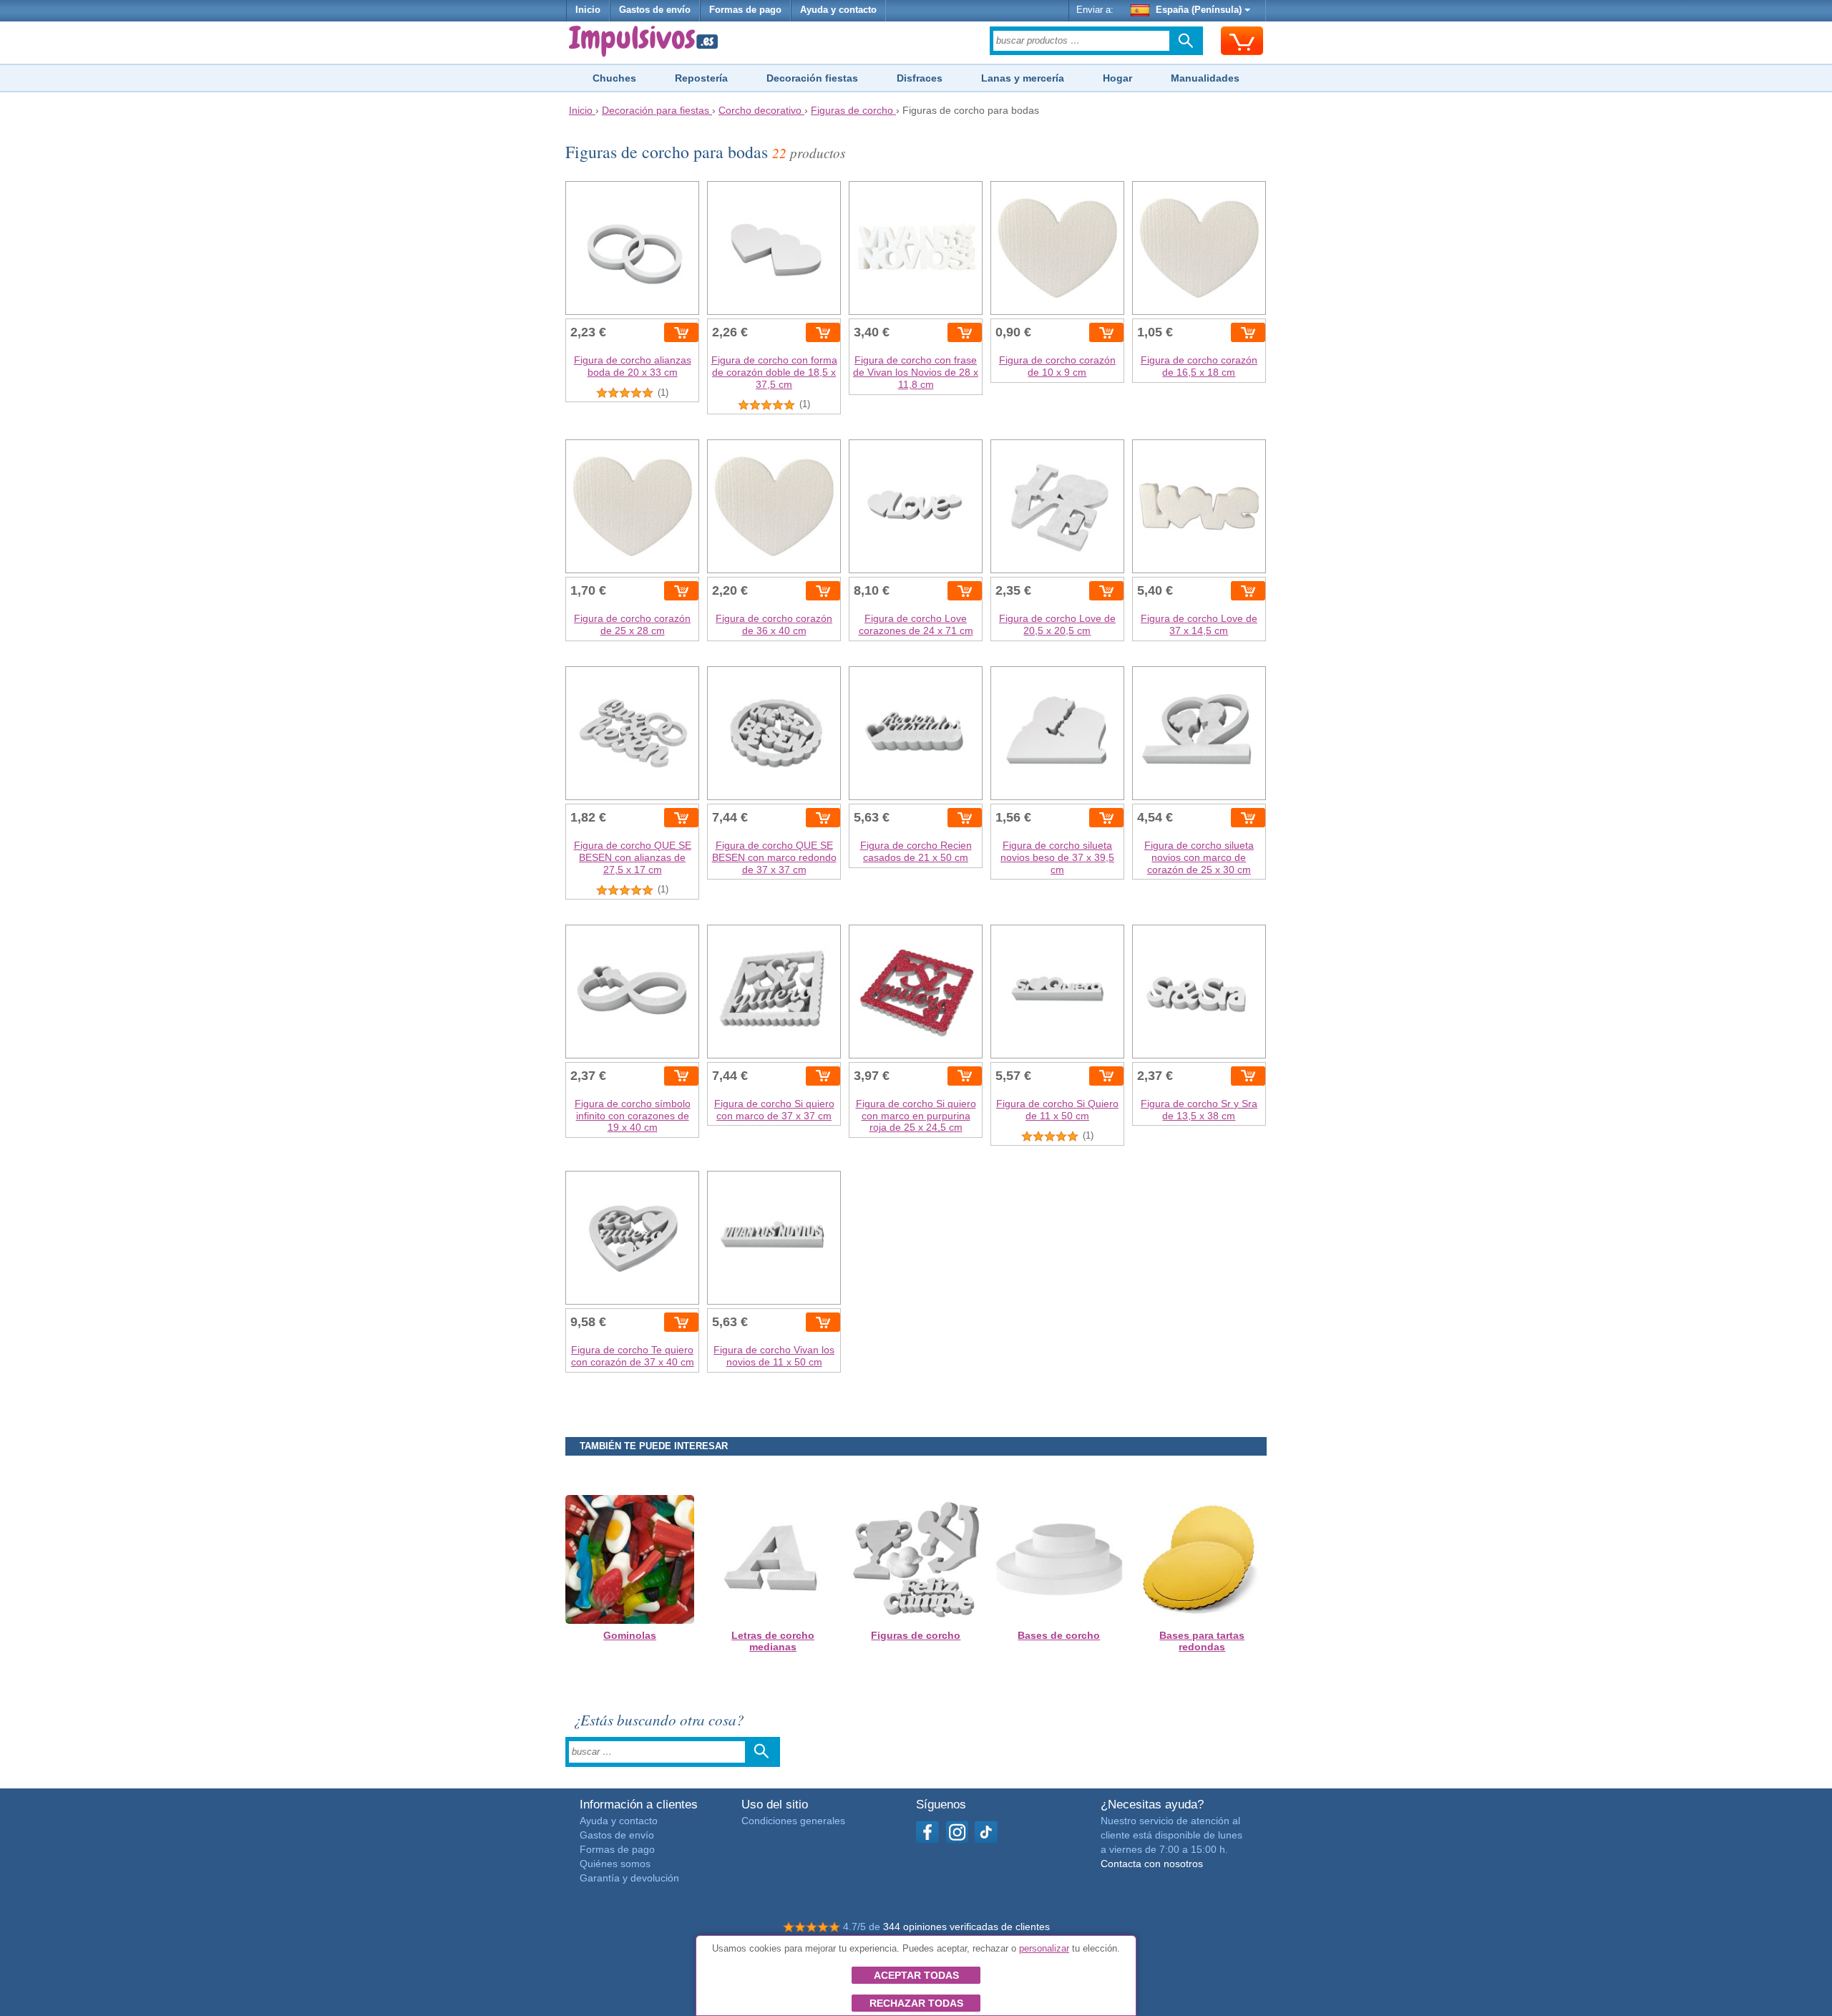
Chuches (614, 78)
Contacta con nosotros (1152, 1864)
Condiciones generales (793, 1821)
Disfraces (920, 78)
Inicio (588, 10)
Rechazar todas (916, 2003)
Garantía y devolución (629, 1878)
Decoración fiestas (812, 78)
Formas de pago (745, 10)
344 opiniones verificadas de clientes (966, 1927)
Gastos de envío (655, 10)
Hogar (1117, 78)
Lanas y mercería (1023, 78)
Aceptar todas (916, 1975)
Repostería (701, 78)
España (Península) (1199, 10)
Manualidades (1205, 78)
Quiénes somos (615, 1864)
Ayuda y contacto (838, 10)
